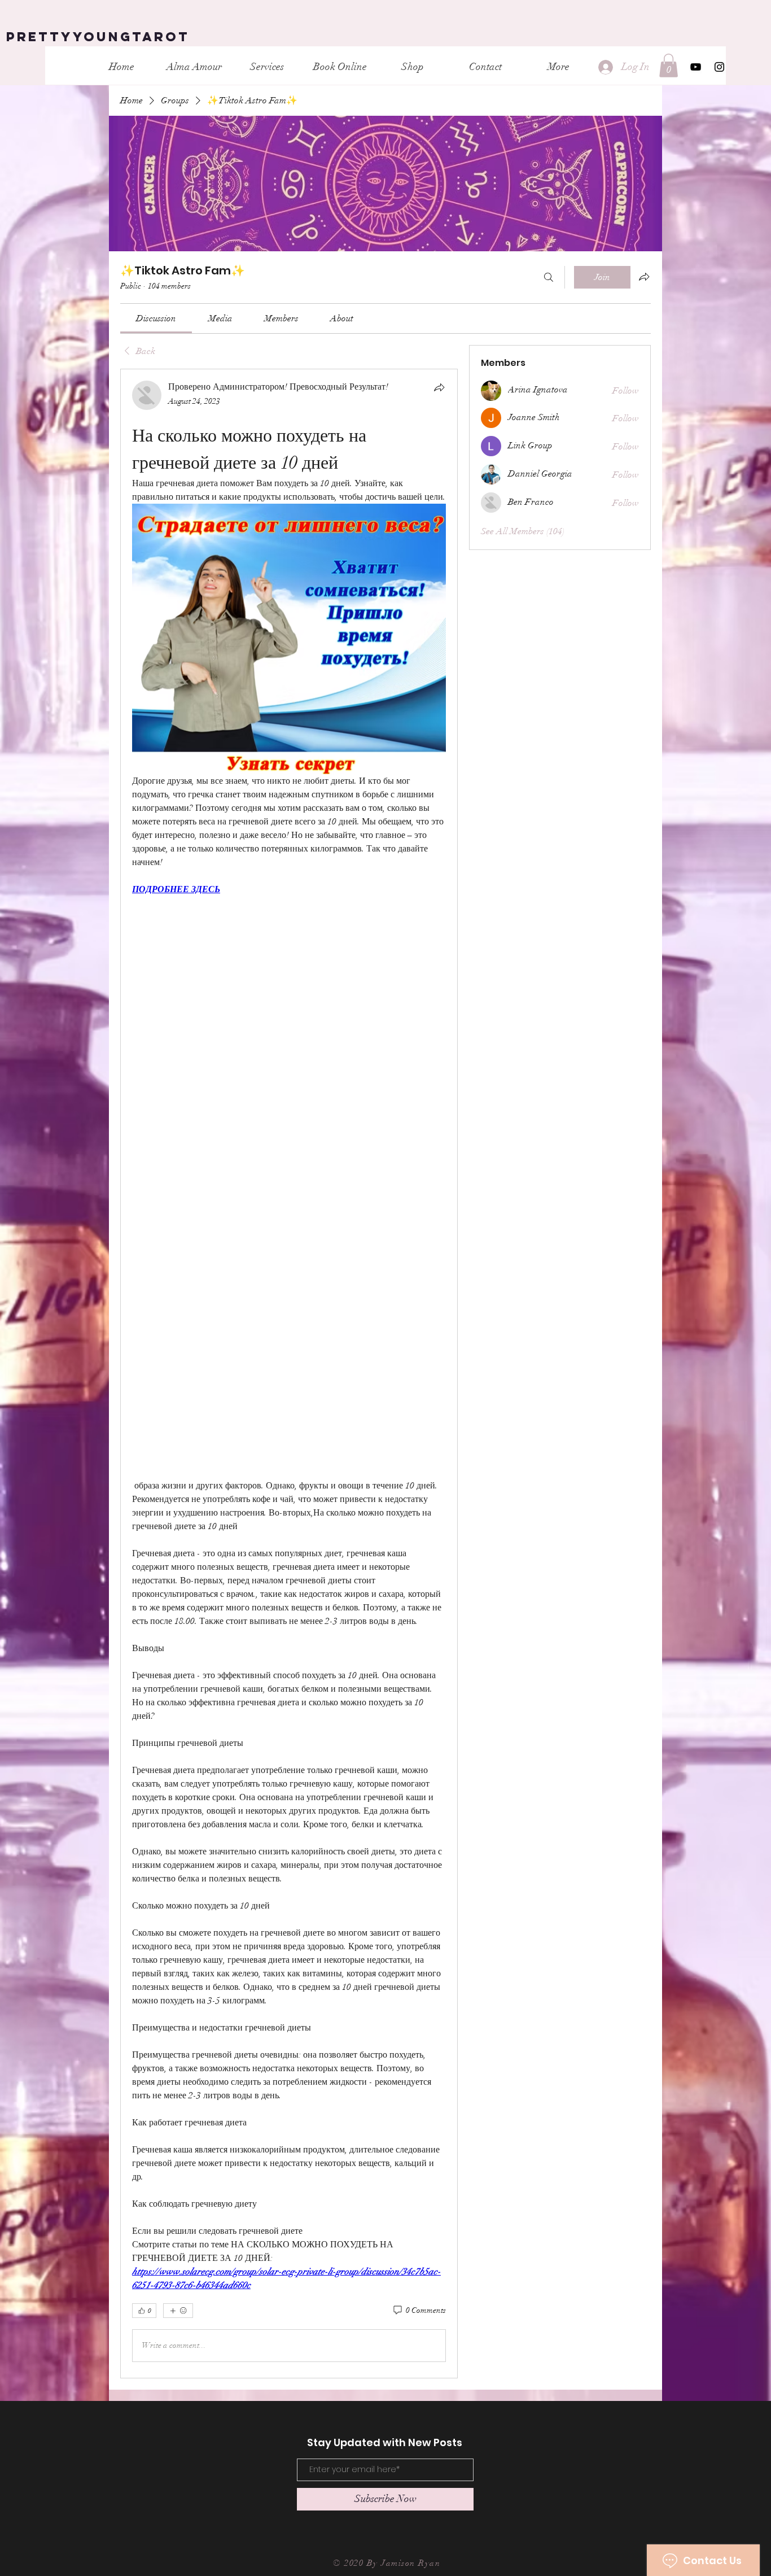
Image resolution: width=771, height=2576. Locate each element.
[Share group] (644, 277)
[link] (156, 318)
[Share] (439, 387)
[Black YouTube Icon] (696, 67)
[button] (669, 66)
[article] (289, 1373)
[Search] (549, 277)
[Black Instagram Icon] (719, 67)
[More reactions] (178, 2311)
